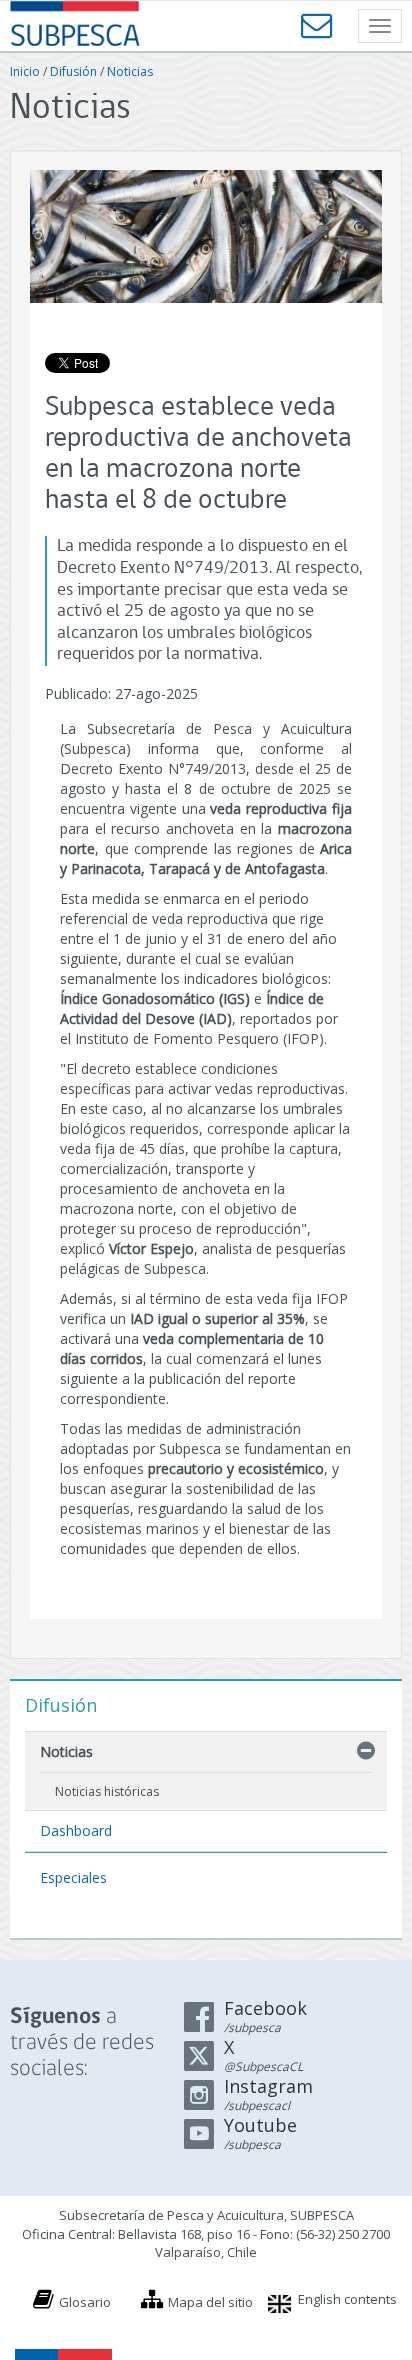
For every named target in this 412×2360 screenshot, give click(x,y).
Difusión (73, 71)
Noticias (130, 71)
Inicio (25, 71)
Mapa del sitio (210, 2302)
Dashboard (76, 1830)
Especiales (73, 1877)
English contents (347, 2299)
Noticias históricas (107, 1791)
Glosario (85, 2302)
